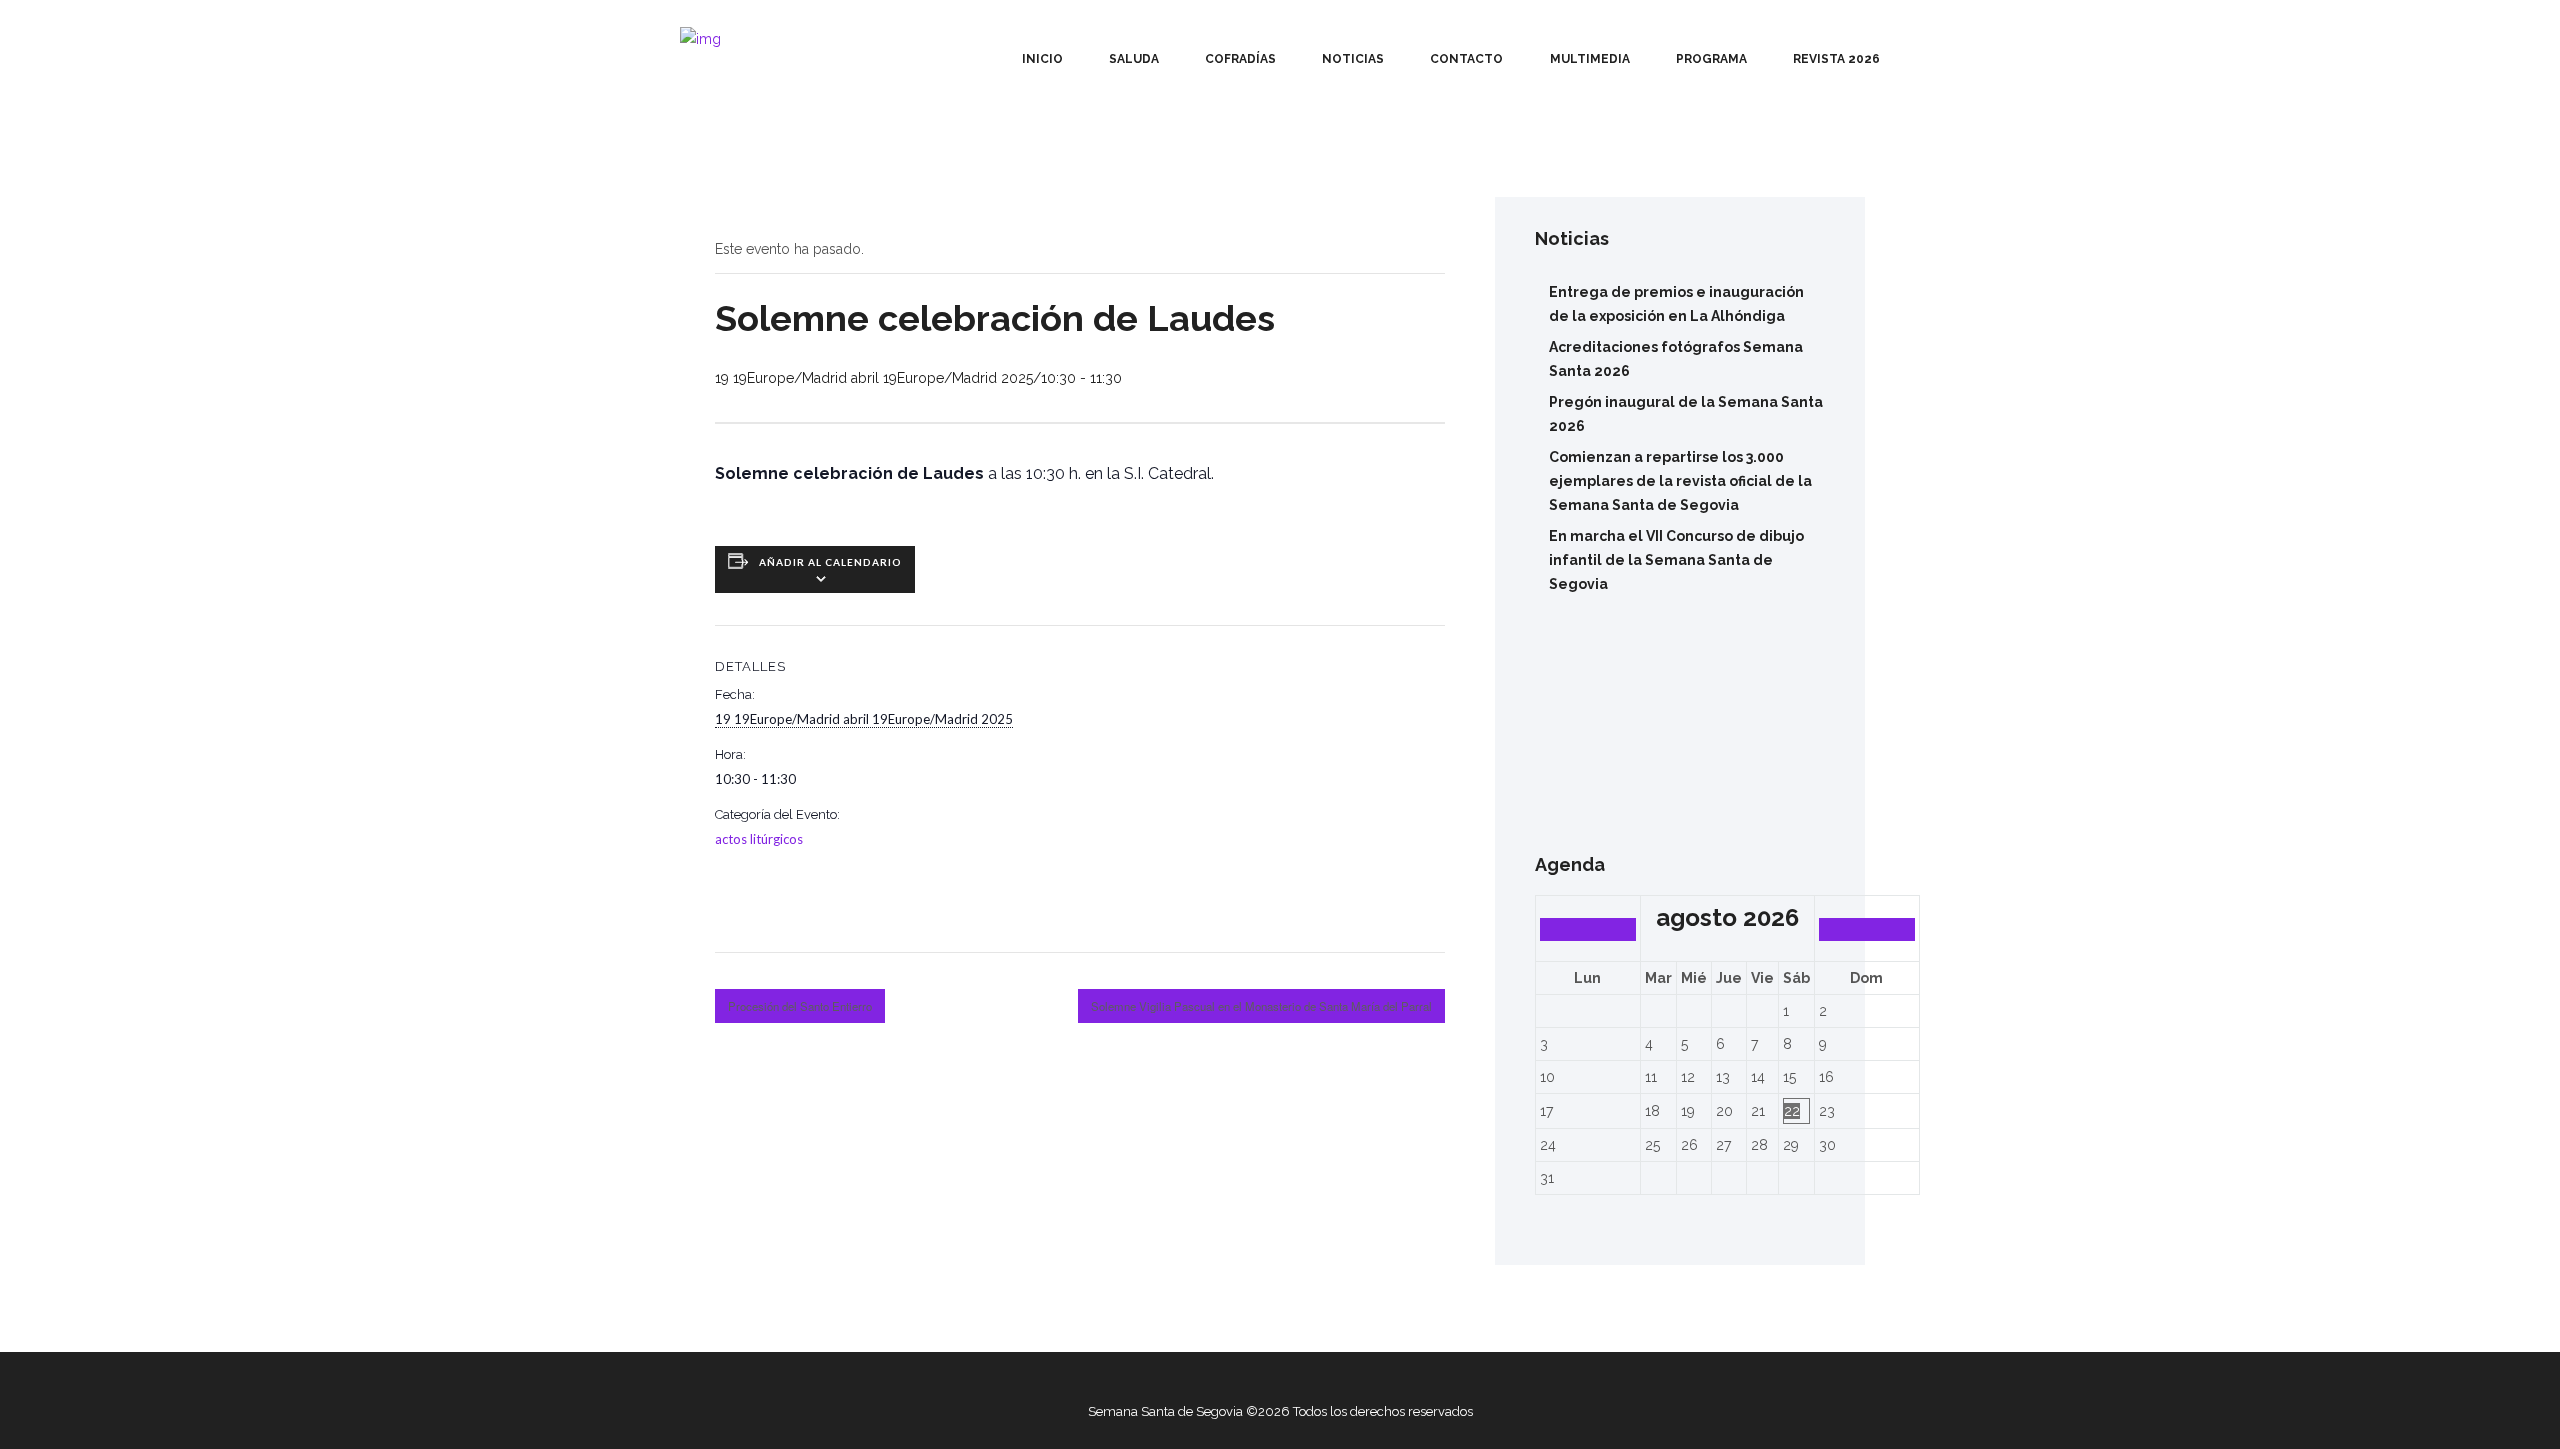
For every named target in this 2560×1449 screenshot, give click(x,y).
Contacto (1466, 59)
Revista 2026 (1836, 59)
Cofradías (1240, 59)
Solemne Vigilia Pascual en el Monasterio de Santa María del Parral (1261, 1006)
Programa (1711, 59)
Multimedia (1590, 59)
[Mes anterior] (1588, 929)
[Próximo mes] (1867, 929)
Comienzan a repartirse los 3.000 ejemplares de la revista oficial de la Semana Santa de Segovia (1680, 481)
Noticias (1353, 59)
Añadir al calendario (830, 562)
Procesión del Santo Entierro (800, 1006)
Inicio (1042, 59)
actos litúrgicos (759, 839)
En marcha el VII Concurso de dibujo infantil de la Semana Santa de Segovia (1676, 560)
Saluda (1134, 59)
